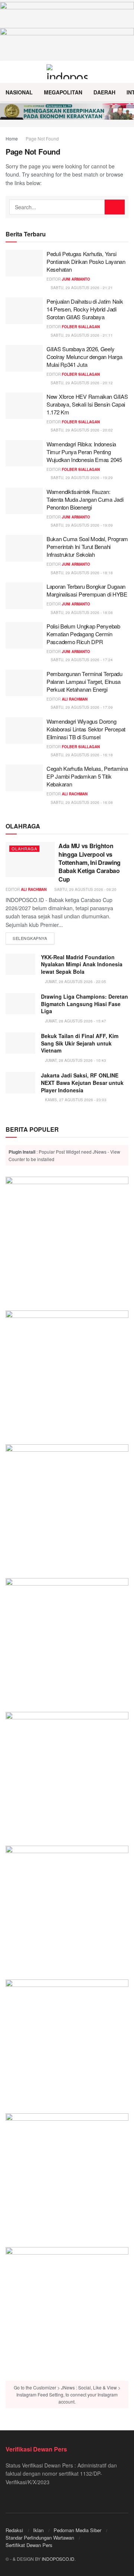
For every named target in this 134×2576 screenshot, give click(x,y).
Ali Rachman (75, 699)
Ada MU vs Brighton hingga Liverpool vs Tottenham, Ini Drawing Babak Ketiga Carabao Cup (90, 862)
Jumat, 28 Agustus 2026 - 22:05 (75, 982)
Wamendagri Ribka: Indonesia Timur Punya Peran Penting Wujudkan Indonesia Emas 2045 (84, 452)
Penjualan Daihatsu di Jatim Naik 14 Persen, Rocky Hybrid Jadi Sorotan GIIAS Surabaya (85, 309)
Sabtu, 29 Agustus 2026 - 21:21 (81, 288)
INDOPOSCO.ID (58, 2559)
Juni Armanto (76, 279)
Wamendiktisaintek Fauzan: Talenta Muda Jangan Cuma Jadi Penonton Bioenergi (85, 499)
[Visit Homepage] (67, 72)
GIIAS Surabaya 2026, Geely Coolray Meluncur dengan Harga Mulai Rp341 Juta (84, 357)
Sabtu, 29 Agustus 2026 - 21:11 (81, 335)
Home (12, 138)
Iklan (38, 2530)
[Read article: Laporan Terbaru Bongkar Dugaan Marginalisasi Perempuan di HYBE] (24, 596)
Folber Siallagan (81, 327)
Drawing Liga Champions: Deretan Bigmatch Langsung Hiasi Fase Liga (84, 1004)
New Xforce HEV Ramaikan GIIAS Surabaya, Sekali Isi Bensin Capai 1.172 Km (87, 404)
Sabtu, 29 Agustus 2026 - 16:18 (81, 755)
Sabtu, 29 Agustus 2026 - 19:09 (81, 525)
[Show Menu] (9, 72)
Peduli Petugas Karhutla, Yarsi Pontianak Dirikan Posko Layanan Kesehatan (86, 261)
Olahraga (24, 849)
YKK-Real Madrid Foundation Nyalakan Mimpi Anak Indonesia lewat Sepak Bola (82, 964)
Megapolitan (63, 92)
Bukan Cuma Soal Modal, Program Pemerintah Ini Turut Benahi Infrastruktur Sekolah (87, 547)
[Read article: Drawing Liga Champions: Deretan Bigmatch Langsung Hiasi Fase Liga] (20, 1004)
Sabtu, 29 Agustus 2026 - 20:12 (81, 383)
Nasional (19, 92)
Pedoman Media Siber (77, 2530)
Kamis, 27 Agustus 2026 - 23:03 (75, 1100)
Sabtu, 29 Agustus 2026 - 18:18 (81, 573)
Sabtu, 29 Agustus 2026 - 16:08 (81, 802)
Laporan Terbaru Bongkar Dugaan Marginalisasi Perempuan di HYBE (87, 590)
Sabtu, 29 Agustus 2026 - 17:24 (81, 660)
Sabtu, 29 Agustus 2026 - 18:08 (81, 613)
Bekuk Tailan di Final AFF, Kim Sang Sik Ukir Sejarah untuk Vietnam (80, 1043)
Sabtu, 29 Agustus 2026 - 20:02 (81, 430)
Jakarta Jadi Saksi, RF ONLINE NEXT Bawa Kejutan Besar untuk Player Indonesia (82, 1082)
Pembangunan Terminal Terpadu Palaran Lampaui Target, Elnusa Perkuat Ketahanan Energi (84, 681)
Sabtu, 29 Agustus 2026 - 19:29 (81, 478)
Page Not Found (42, 138)
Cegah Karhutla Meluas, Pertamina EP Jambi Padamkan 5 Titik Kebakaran (87, 776)
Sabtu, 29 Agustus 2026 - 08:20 (85, 889)
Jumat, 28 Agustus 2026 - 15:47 (75, 1021)
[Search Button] (125, 72)
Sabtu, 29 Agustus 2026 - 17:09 (81, 707)
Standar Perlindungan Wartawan (40, 2538)
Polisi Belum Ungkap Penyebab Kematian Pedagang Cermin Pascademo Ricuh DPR (83, 634)
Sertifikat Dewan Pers (29, 2545)
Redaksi (14, 2530)
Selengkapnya (33, 938)
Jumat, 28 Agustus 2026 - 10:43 (75, 1060)
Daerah (104, 92)
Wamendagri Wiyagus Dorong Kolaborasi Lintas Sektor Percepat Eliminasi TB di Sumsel (86, 729)
